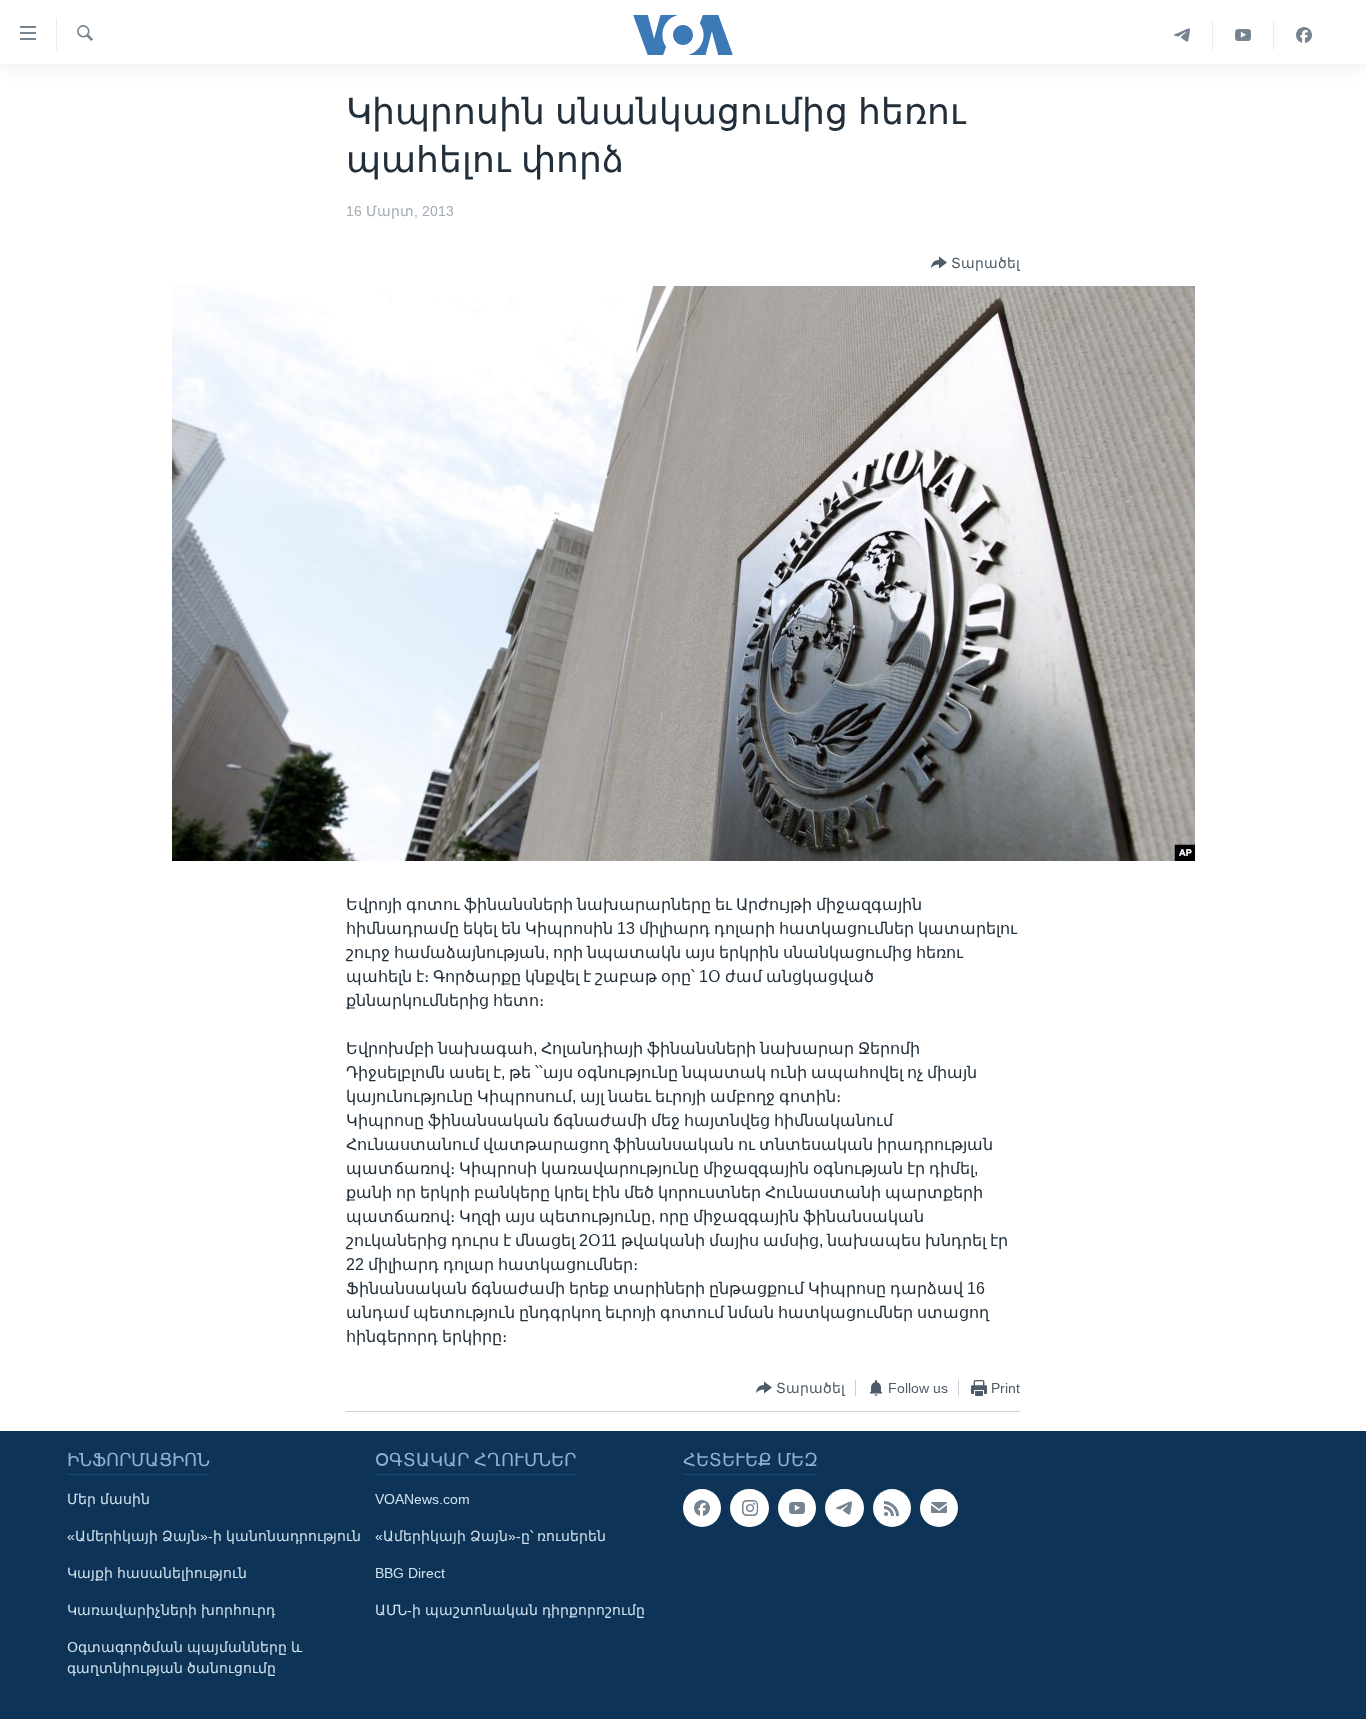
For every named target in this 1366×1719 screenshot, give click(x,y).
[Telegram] (1182, 35)
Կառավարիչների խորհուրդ (171, 1610)
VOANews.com (422, 1499)
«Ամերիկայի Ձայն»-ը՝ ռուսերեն (490, 1536)
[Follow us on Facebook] (702, 1508)
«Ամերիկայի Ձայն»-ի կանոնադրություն (214, 1536)
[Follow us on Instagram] (749, 1508)
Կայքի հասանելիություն (157, 1573)
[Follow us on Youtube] (797, 1508)
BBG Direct (410, 1573)
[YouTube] (1243, 35)
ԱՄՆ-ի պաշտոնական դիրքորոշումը (510, 1610)
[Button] (975, 263)
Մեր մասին (108, 1499)
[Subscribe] (939, 1508)
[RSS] (892, 1508)
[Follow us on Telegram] (844, 1508)
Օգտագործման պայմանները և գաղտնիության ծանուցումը (184, 1657)
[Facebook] (1304, 35)
